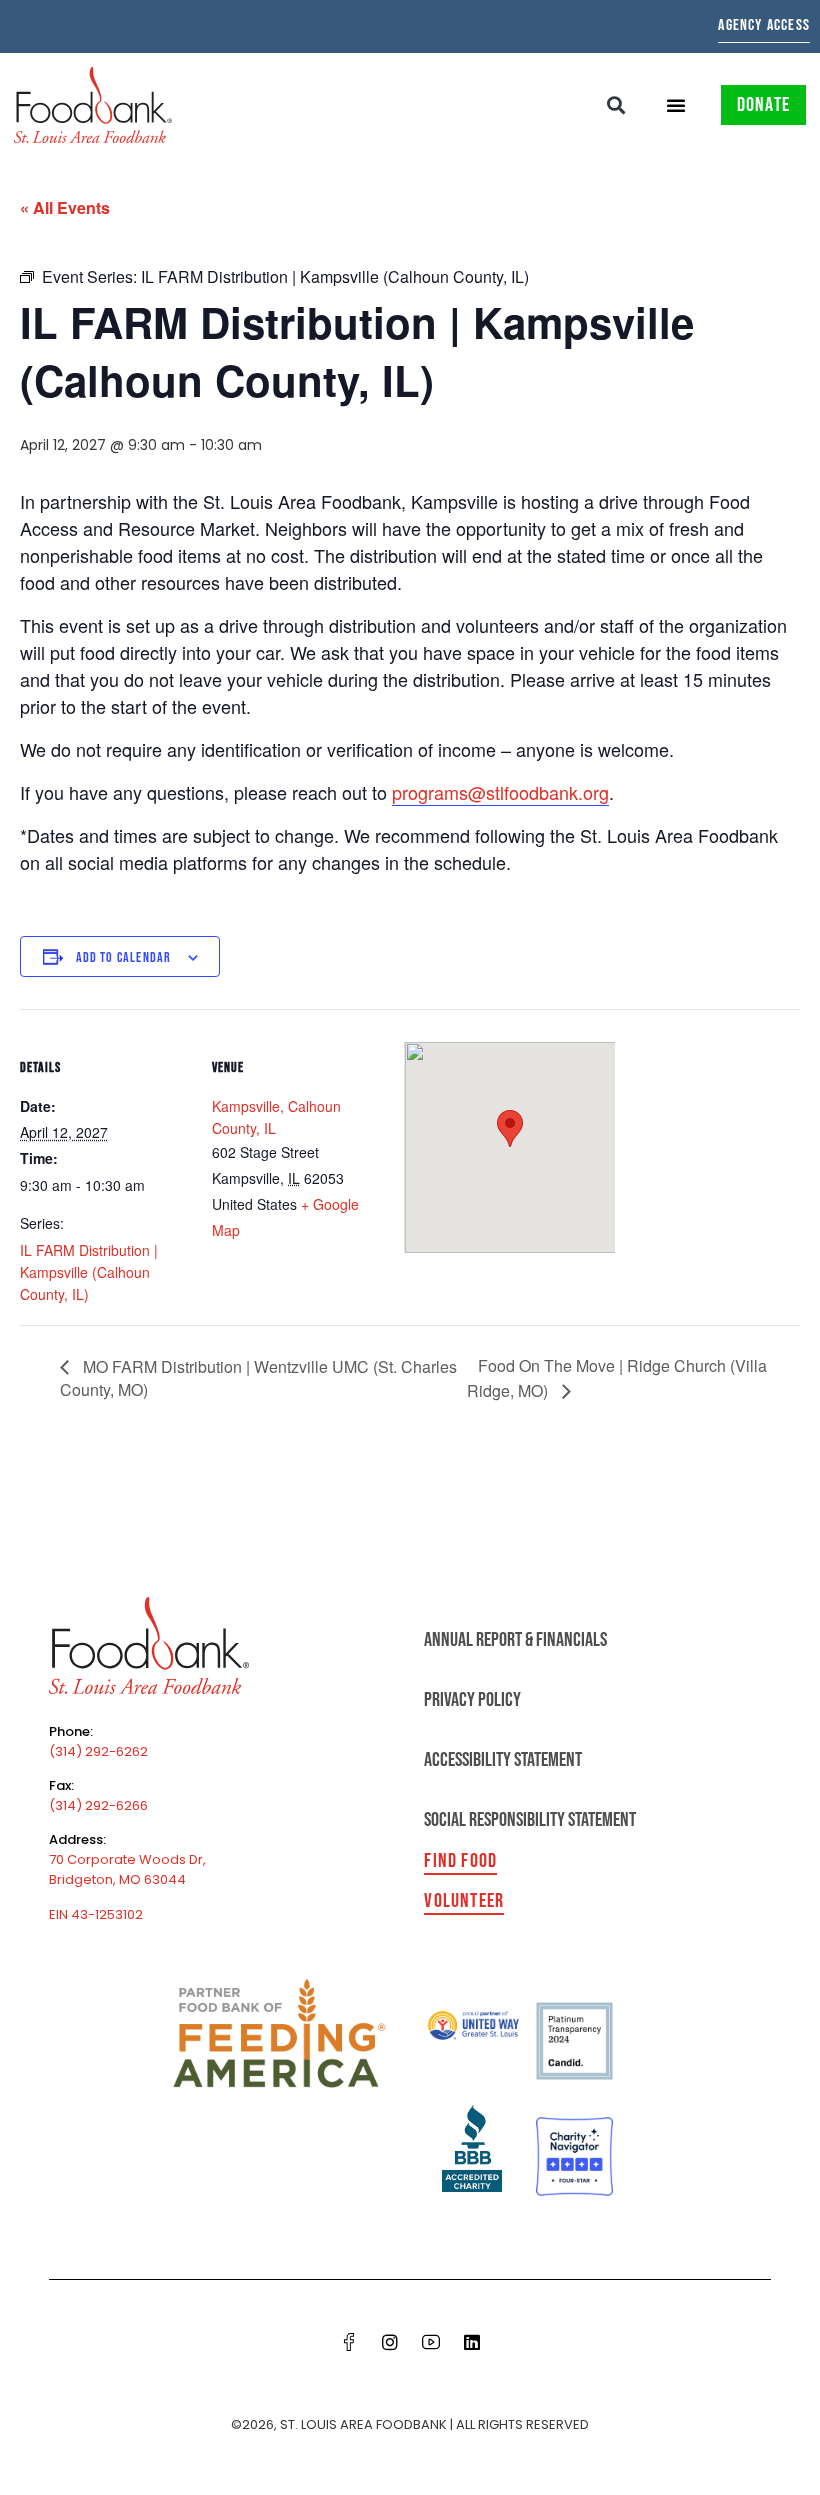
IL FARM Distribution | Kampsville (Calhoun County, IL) (89, 1272)
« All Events (65, 207)
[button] (616, 105)
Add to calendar (124, 957)
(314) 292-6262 (98, 1751)
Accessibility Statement (503, 1760)
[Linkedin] (472, 2342)
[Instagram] (390, 2342)
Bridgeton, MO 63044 (117, 1879)
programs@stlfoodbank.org (500, 792)
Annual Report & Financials (515, 1640)
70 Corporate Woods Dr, (127, 1859)
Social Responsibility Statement (530, 1820)
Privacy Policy (472, 1700)
